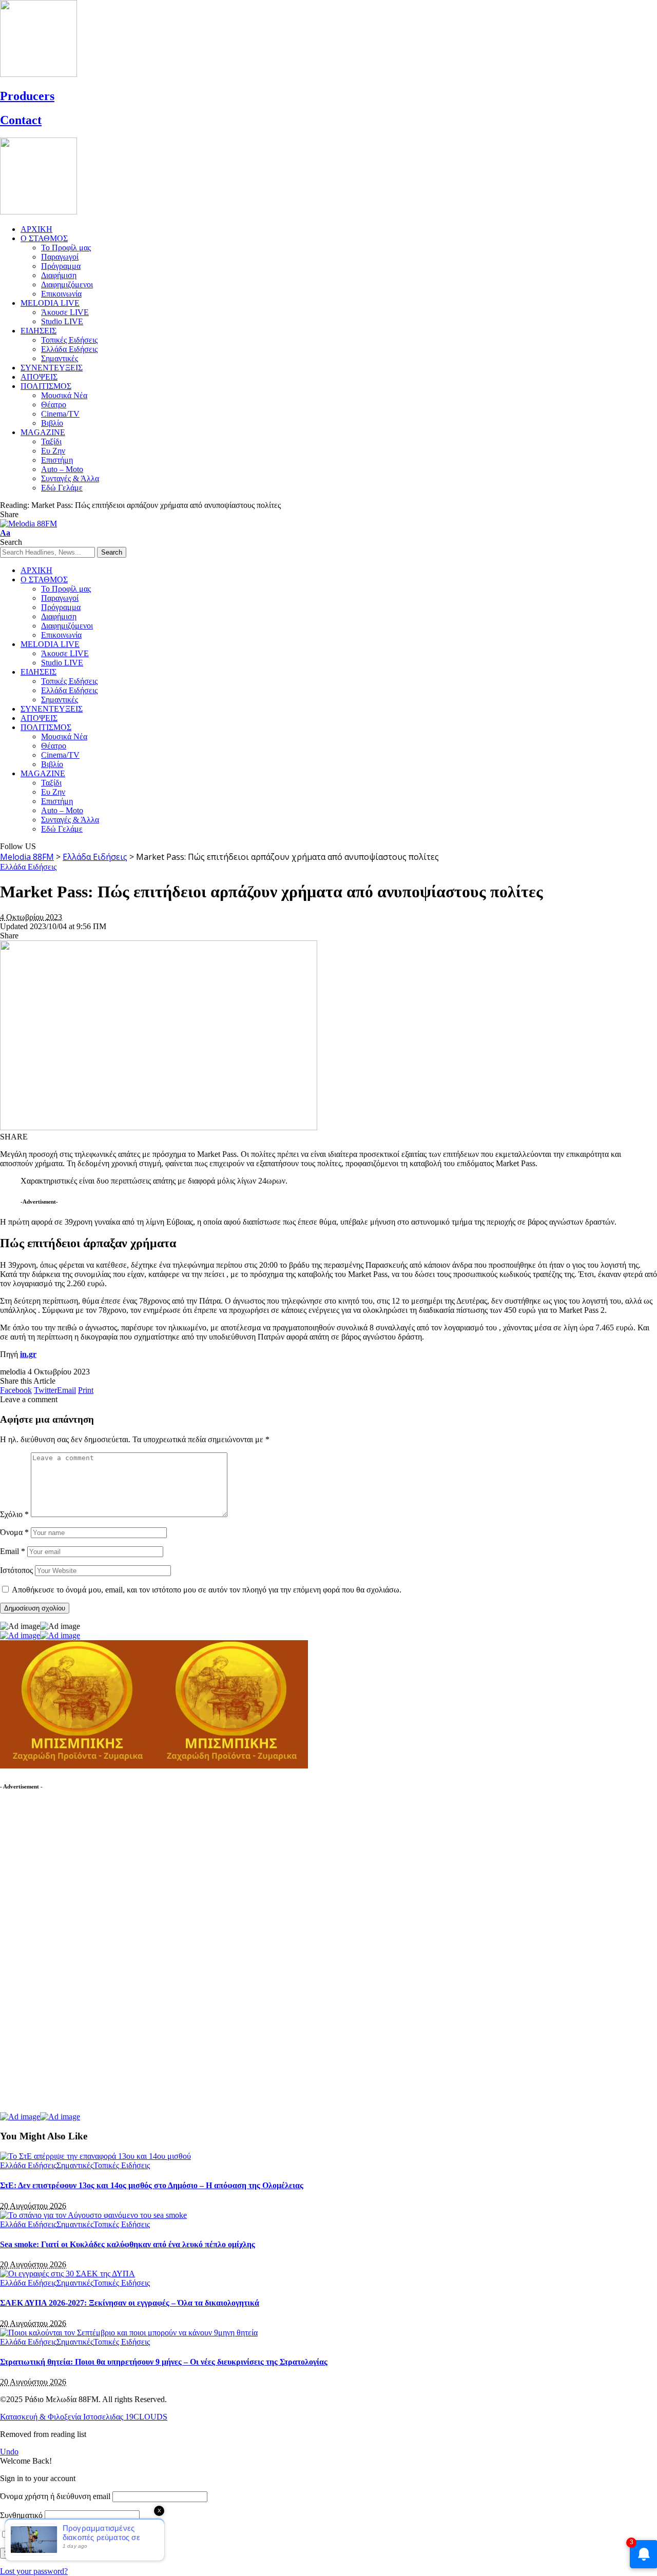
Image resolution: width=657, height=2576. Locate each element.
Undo (9, 2452)
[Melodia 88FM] (28, 524)
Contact (21, 120)
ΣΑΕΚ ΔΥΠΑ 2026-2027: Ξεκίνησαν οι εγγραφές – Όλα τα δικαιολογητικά (130, 2303)
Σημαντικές (75, 2165)
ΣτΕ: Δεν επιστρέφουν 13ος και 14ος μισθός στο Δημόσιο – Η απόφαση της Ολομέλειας (152, 2185)
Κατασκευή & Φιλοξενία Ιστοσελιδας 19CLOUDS (84, 2417)
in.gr (28, 1354)
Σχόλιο (14, 1514)
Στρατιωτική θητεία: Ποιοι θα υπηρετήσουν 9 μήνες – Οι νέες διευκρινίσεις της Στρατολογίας (164, 2362)
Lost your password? (34, 2571)
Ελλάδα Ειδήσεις (28, 867)
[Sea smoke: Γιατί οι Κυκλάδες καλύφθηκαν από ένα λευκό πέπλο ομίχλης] (93, 2215)
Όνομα (14, 1532)
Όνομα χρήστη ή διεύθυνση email (55, 2496)
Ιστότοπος (16, 1570)
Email (13, 1551)
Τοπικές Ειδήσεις (122, 2165)
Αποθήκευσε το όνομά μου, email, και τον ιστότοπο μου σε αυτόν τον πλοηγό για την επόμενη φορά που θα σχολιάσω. (207, 1590)
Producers (27, 96)
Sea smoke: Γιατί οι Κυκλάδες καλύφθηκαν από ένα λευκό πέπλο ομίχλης (128, 2244)
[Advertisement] (77, 1956)
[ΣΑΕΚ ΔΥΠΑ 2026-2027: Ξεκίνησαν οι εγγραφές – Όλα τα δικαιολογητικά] (67, 2274)
